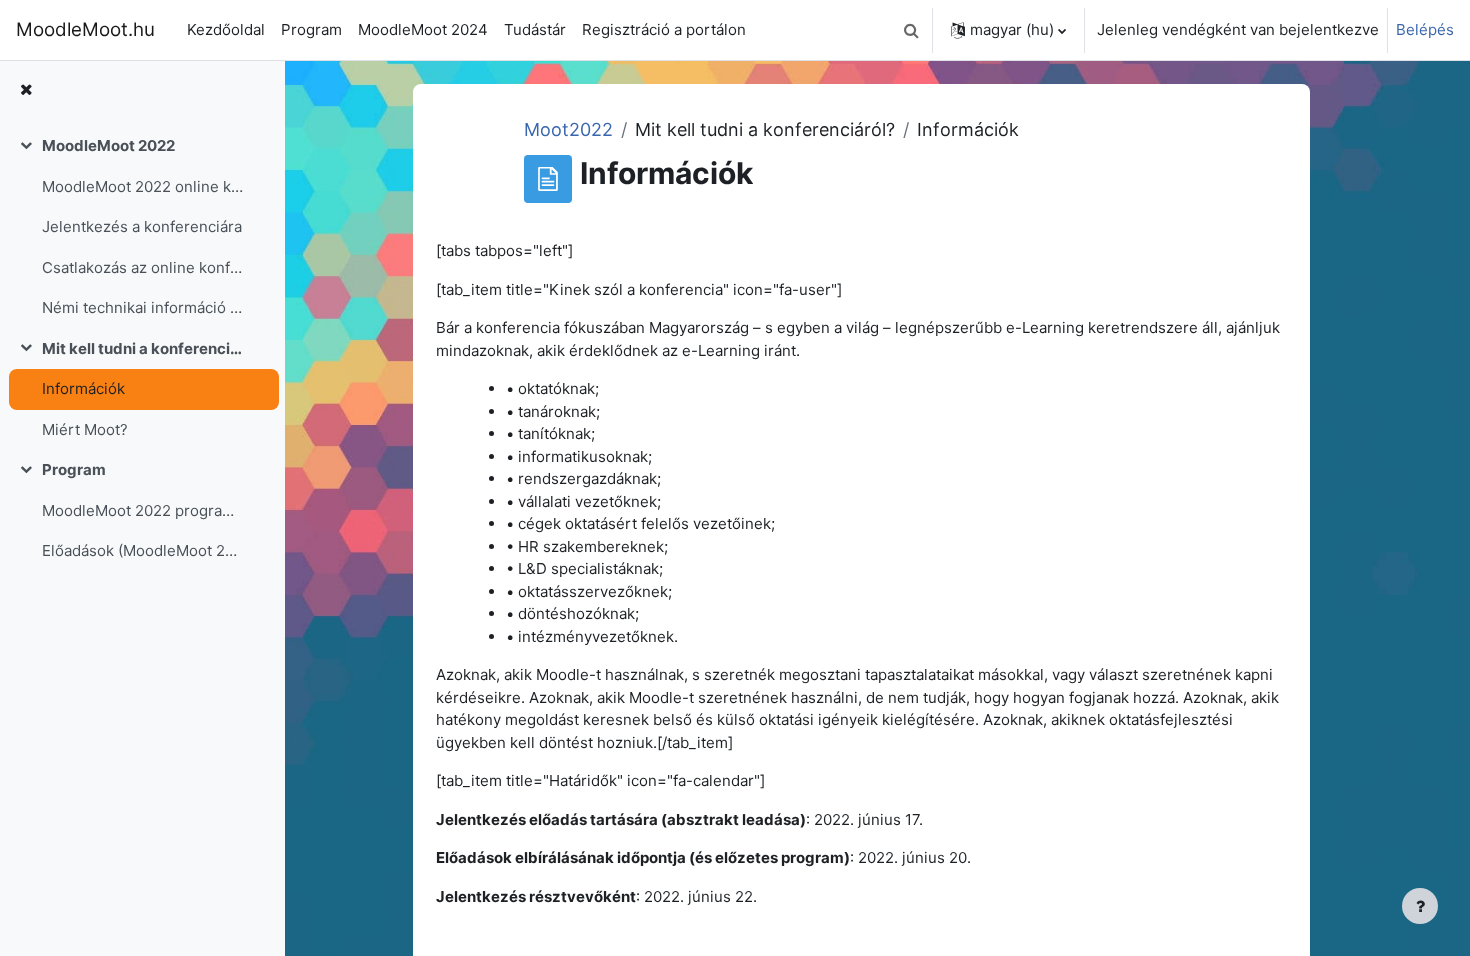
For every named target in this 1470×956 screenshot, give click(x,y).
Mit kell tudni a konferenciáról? (143, 348)
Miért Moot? (85, 429)
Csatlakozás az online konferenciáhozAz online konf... (143, 267)
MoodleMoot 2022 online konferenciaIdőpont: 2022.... (143, 186)
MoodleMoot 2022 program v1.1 (143, 510)
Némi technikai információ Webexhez (143, 307)
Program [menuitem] (311, 29)
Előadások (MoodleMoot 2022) (143, 550)
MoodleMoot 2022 (108, 145)
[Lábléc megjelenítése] (1420, 906)
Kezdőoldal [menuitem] (226, 29)
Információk (83, 388)
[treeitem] (142, 227)
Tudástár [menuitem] (535, 29)
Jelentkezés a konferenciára (142, 226)
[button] (911, 30)
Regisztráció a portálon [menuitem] (664, 29)
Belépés (1425, 29)
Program (74, 469)
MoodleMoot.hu (85, 29)
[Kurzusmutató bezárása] (26, 90)
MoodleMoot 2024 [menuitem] (423, 29)
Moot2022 (568, 129)
